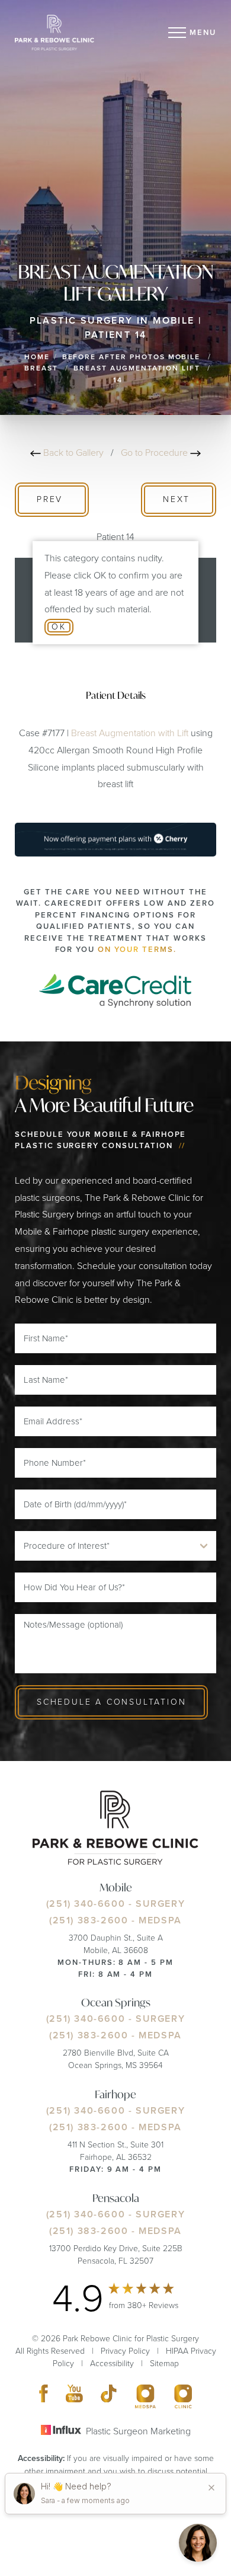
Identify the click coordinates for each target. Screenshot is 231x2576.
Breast (41, 368)
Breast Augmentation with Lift (130, 733)
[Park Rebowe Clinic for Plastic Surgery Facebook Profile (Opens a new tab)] (44, 2396)
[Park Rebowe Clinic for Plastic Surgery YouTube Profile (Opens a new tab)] (75, 2396)
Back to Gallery (73, 453)
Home (37, 357)
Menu (203, 32)
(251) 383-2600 (89, 1920)
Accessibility (112, 2364)
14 (118, 380)
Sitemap (164, 2364)
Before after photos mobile (131, 357)
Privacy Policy (125, 2351)
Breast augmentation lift (137, 368)
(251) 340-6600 (86, 1904)
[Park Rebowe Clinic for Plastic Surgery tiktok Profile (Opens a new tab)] (109, 2396)
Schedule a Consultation (111, 1702)
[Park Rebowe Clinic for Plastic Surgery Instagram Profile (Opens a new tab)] (145, 2396)
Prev (52, 499)
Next (179, 499)
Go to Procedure (155, 453)
